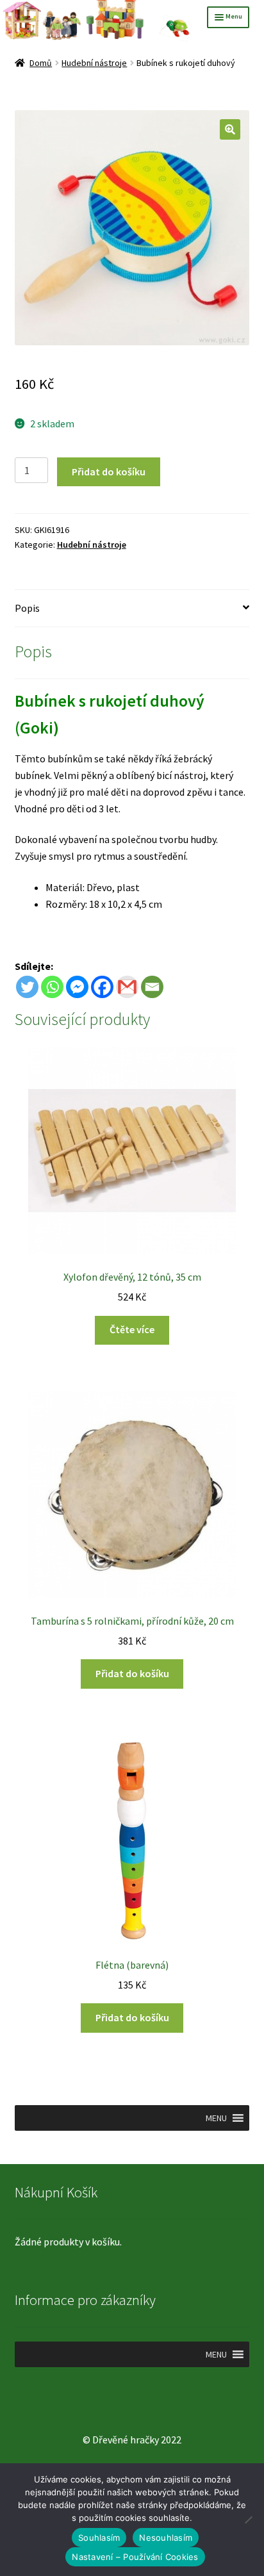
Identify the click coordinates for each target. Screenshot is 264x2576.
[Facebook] (102, 987)
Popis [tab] (27, 608)
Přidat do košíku (109, 472)
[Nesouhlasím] (248, 2520)
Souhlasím (99, 2538)
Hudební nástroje (94, 63)
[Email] (152, 987)
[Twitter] (27, 987)
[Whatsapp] (52, 987)
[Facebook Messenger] (77, 987)
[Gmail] (127, 987)
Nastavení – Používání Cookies (135, 2557)
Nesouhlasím (166, 2538)
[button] (230, 129)
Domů (41, 63)
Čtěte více (132, 1329)
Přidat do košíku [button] (132, 1673)
